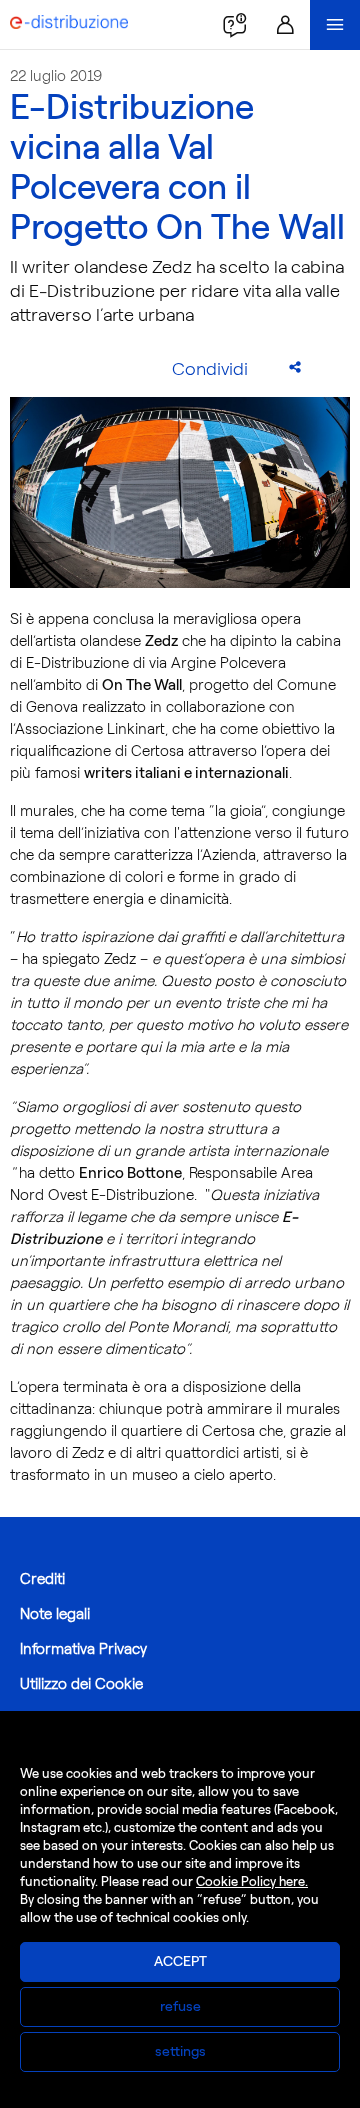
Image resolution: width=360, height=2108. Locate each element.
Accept (180, 1961)
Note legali (55, 1614)
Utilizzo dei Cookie (81, 1684)
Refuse (180, 2006)
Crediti (42, 1579)
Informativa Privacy (83, 1649)
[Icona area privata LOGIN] (285, 25)
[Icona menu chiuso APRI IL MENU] (335, 25)
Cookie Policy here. (252, 1881)
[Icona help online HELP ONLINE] (235, 25)
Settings (180, 2051)
